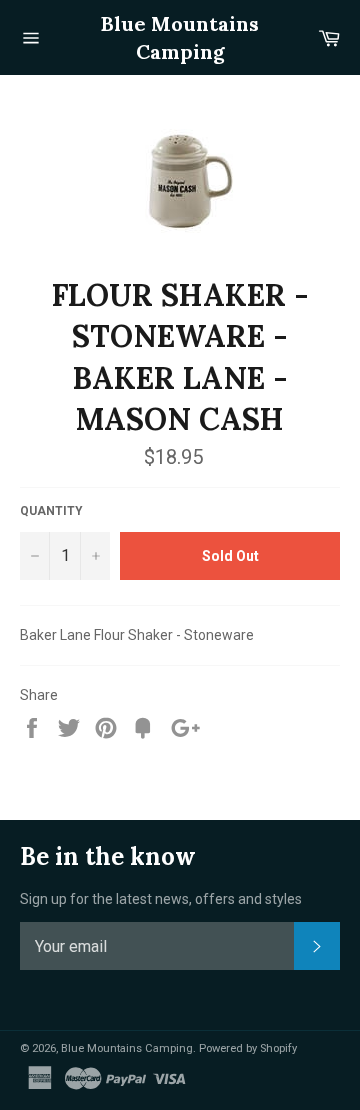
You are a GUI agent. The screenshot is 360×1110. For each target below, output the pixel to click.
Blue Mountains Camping (180, 37)
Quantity (51, 511)
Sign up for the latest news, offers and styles (161, 899)
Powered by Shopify (248, 1048)
